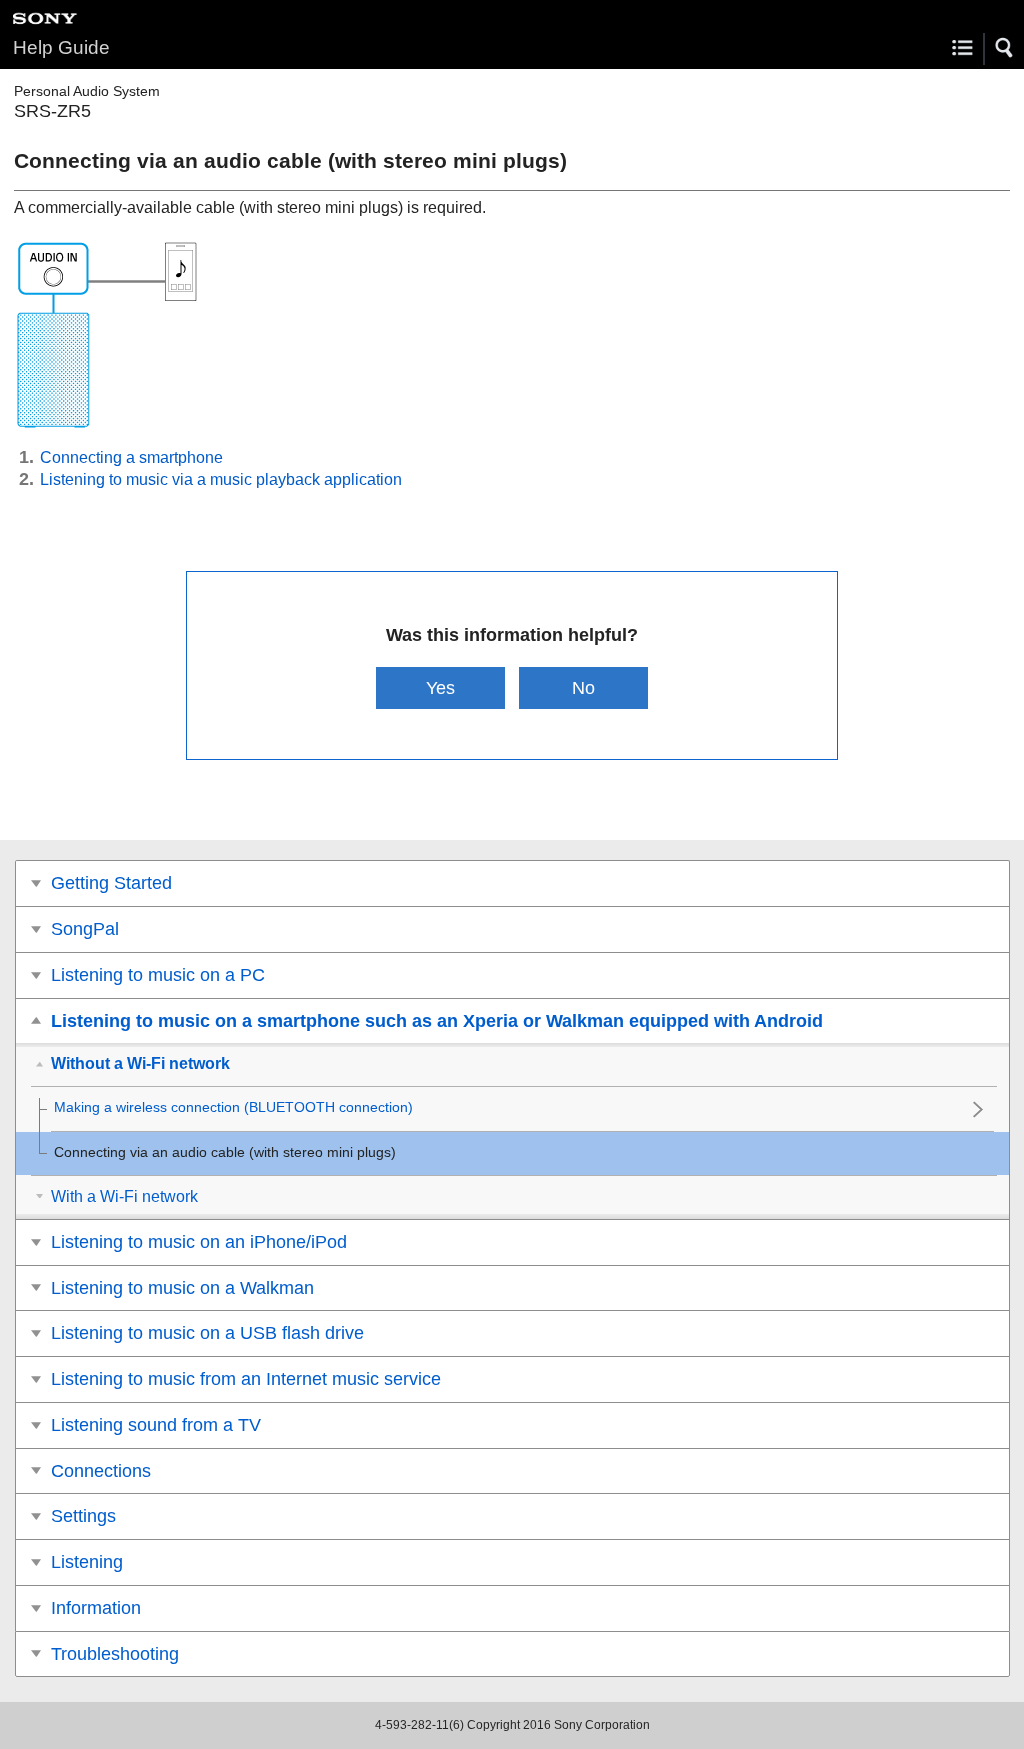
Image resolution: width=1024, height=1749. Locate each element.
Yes (440, 687)
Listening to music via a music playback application (221, 479)
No (583, 687)
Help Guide (61, 47)
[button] (1005, 48)
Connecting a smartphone (131, 457)
